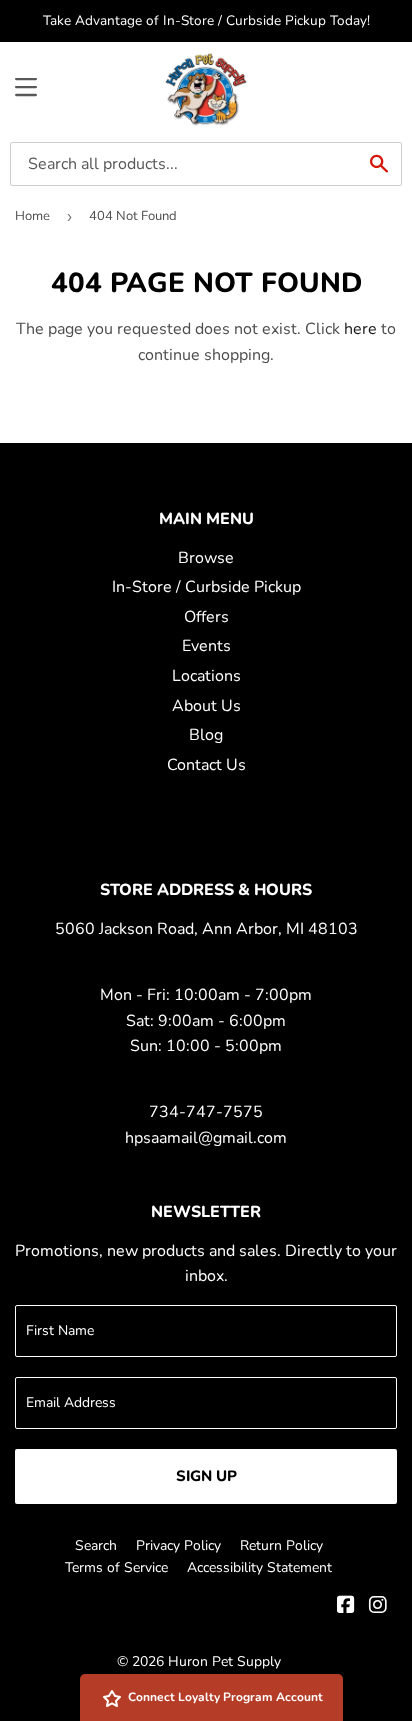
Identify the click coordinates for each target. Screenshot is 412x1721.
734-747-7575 (206, 1112)
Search (96, 1545)
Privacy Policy (178, 1545)
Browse (206, 558)
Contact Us (206, 765)
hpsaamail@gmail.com (206, 1138)
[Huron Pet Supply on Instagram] (378, 1607)
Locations (206, 676)
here (360, 329)
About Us (206, 706)
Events (206, 646)
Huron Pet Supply (224, 1661)
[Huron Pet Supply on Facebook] (346, 1607)
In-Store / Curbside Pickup (206, 587)
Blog (206, 735)
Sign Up (206, 1476)
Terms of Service (116, 1567)
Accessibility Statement (259, 1567)
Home (32, 216)
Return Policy (281, 1545)
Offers (206, 617)
